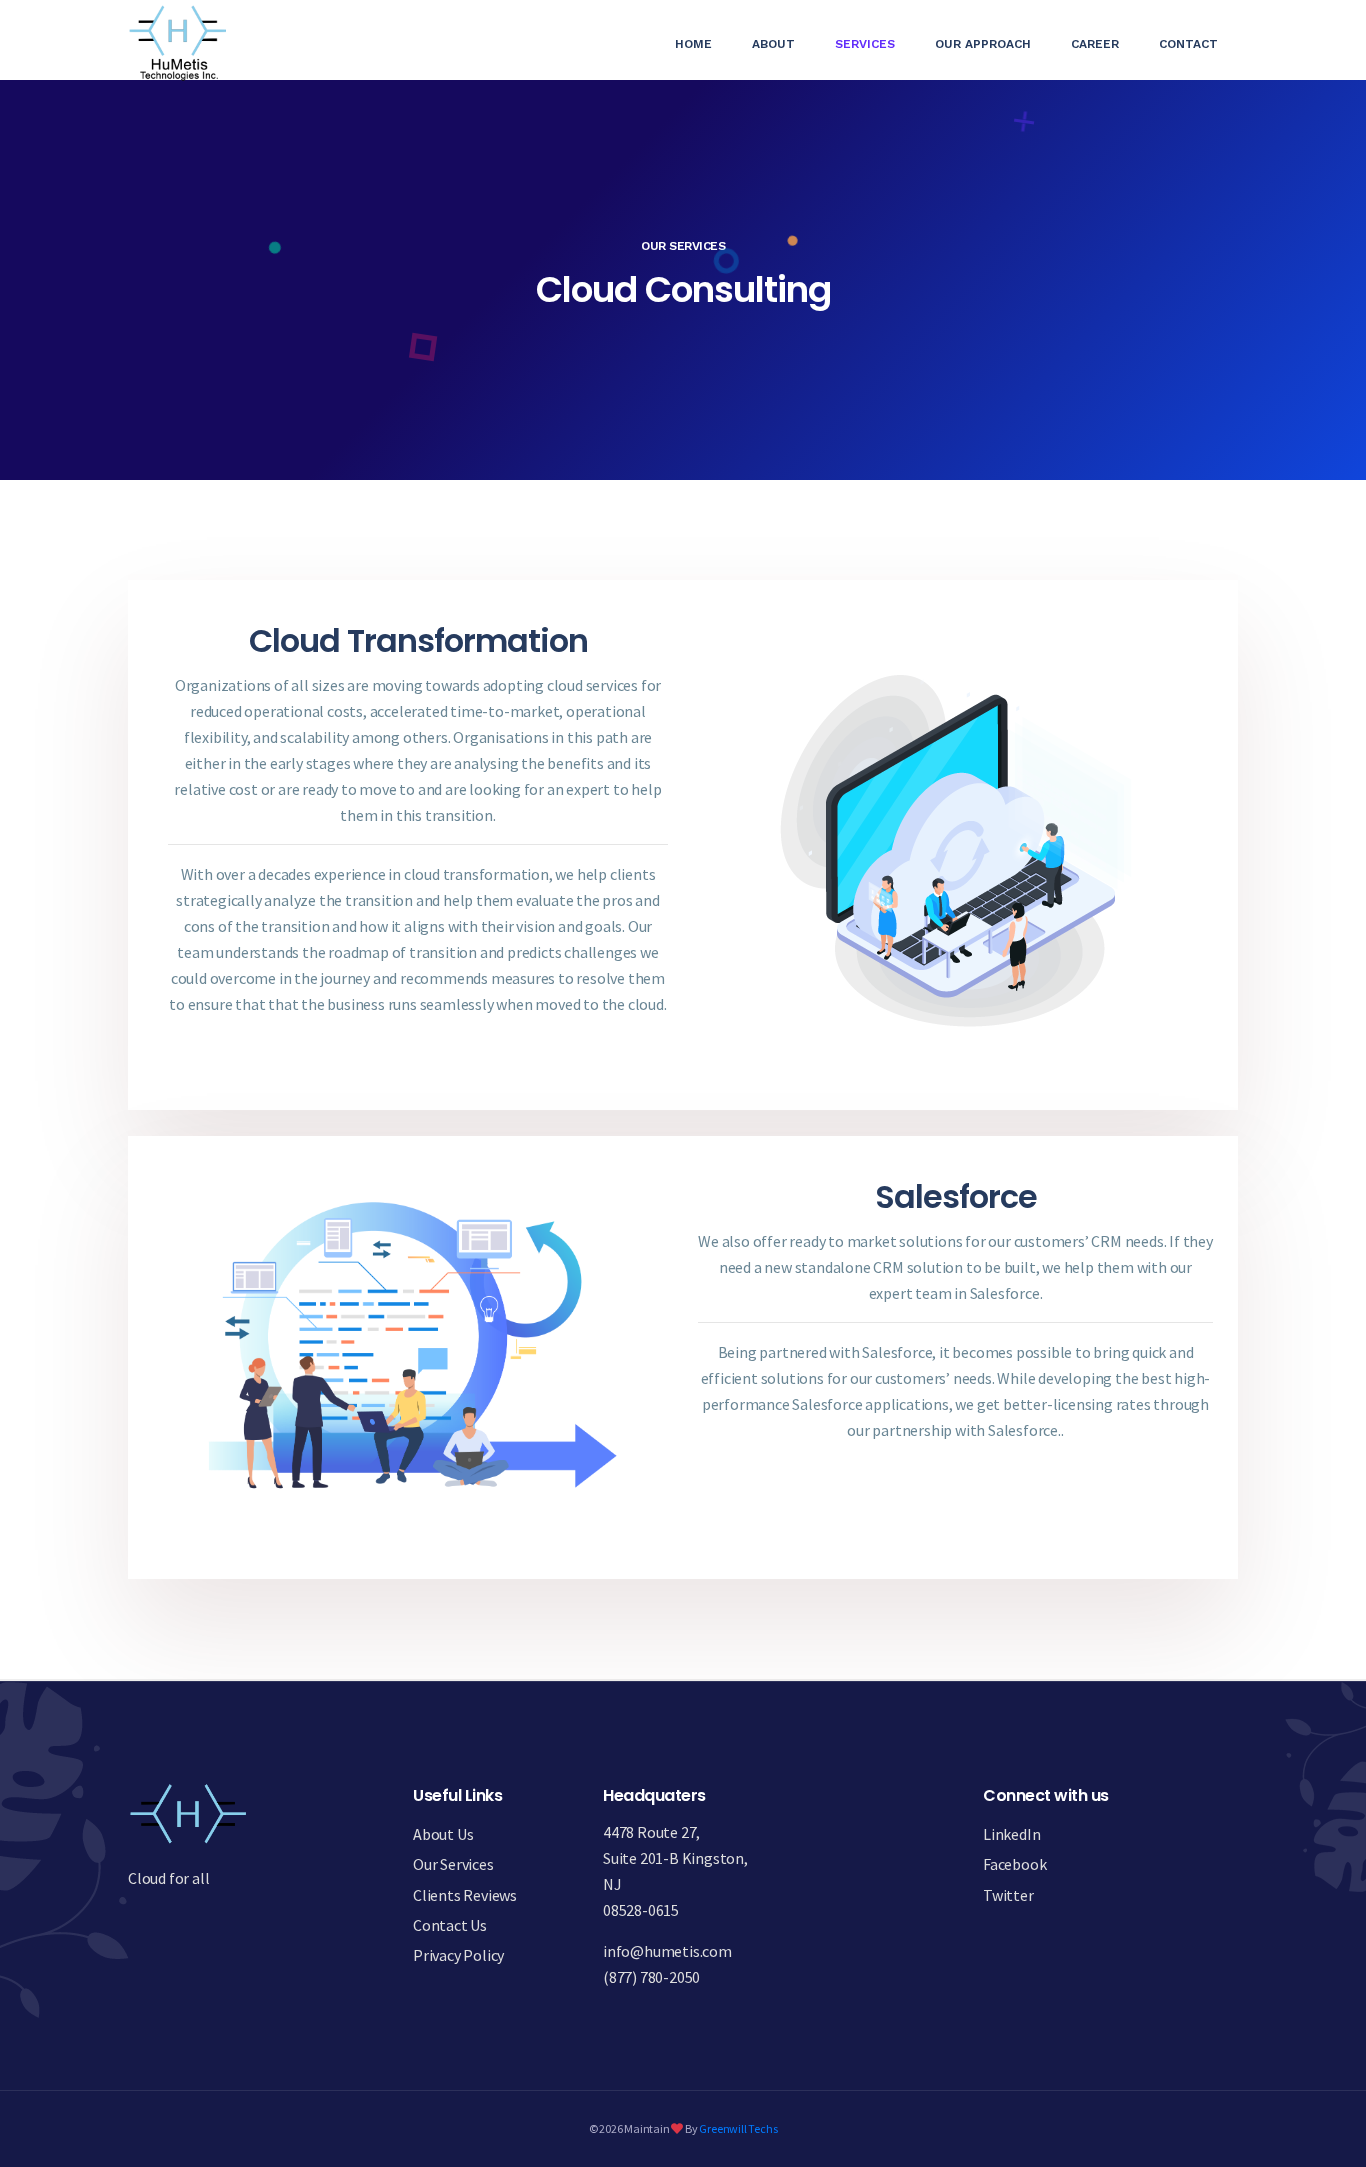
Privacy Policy (458, 1955)
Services (865, 44)
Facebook (1014, 1864)
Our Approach (983, 44)
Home (703, 43)
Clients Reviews (465, 1895)
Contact (1188, 44)
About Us (443, 1834)
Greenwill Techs (738, 2128)
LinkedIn (1011, 1834)
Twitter (1008, 1895)
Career (1095, 44)
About (773, 44)
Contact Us (450, 1925)
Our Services (453, 1864)
